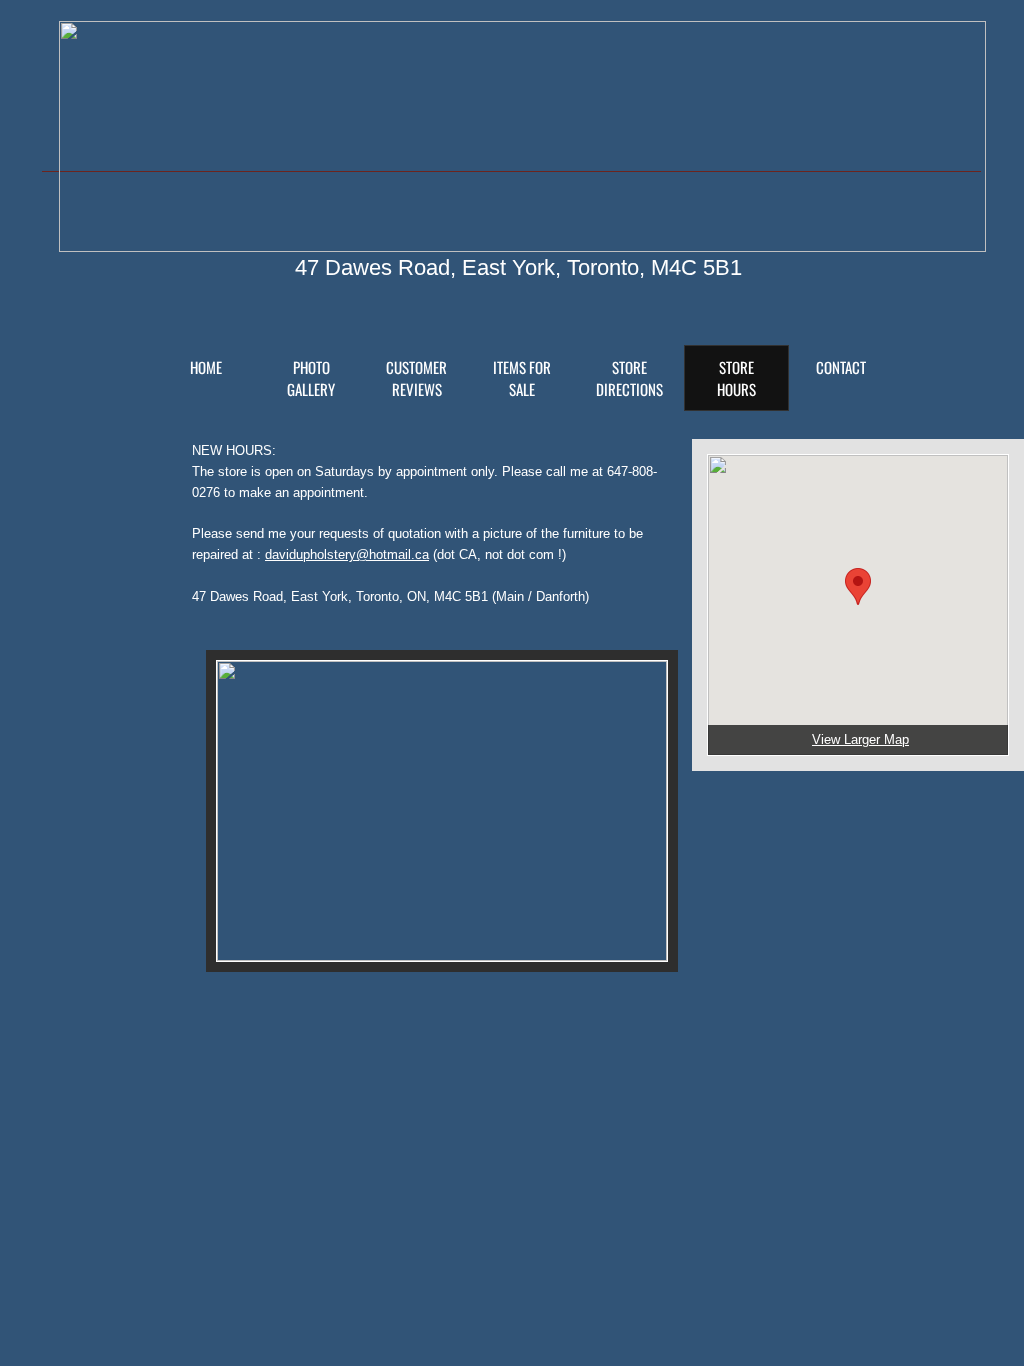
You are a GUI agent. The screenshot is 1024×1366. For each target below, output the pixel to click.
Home (206, 367)
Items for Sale (522, 378)
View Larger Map (860, 739)
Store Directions (629, 378)
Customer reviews (416, 378)
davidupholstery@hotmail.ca (347, 554)
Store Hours (736, 378)
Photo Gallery (311, 378)
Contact (841, 367)
